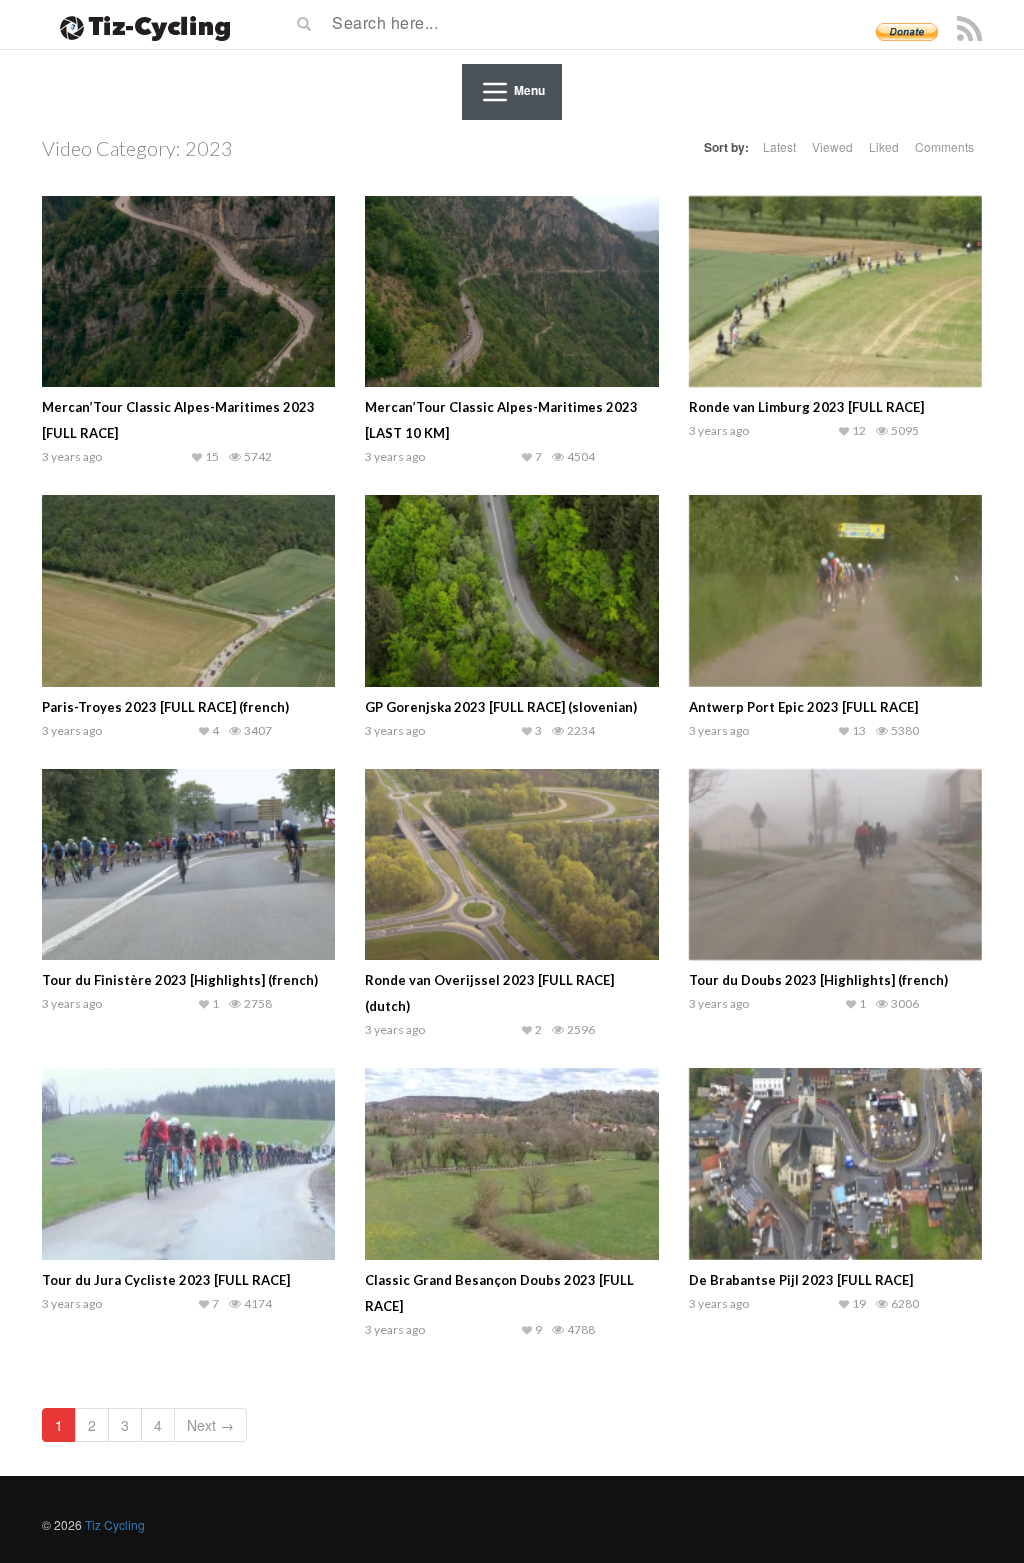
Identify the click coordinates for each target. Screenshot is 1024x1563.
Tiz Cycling (115, 1524)
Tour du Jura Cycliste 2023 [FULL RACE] (166, 1280)
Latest (779, 146)
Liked (884, 146)
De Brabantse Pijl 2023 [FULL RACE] (801, 1280)
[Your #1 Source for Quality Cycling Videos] (139, 25)
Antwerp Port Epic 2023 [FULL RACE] (803, 707)
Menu (529, 90)
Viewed (832, 146)
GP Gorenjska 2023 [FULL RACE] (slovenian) (501, 707)
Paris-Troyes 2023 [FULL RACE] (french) (165, 707)
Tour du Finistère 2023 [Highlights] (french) (180, 980)
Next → (210, 1425)
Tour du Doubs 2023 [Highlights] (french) (818, 980)
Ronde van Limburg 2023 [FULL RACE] (806, 407)
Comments (944, 146)
